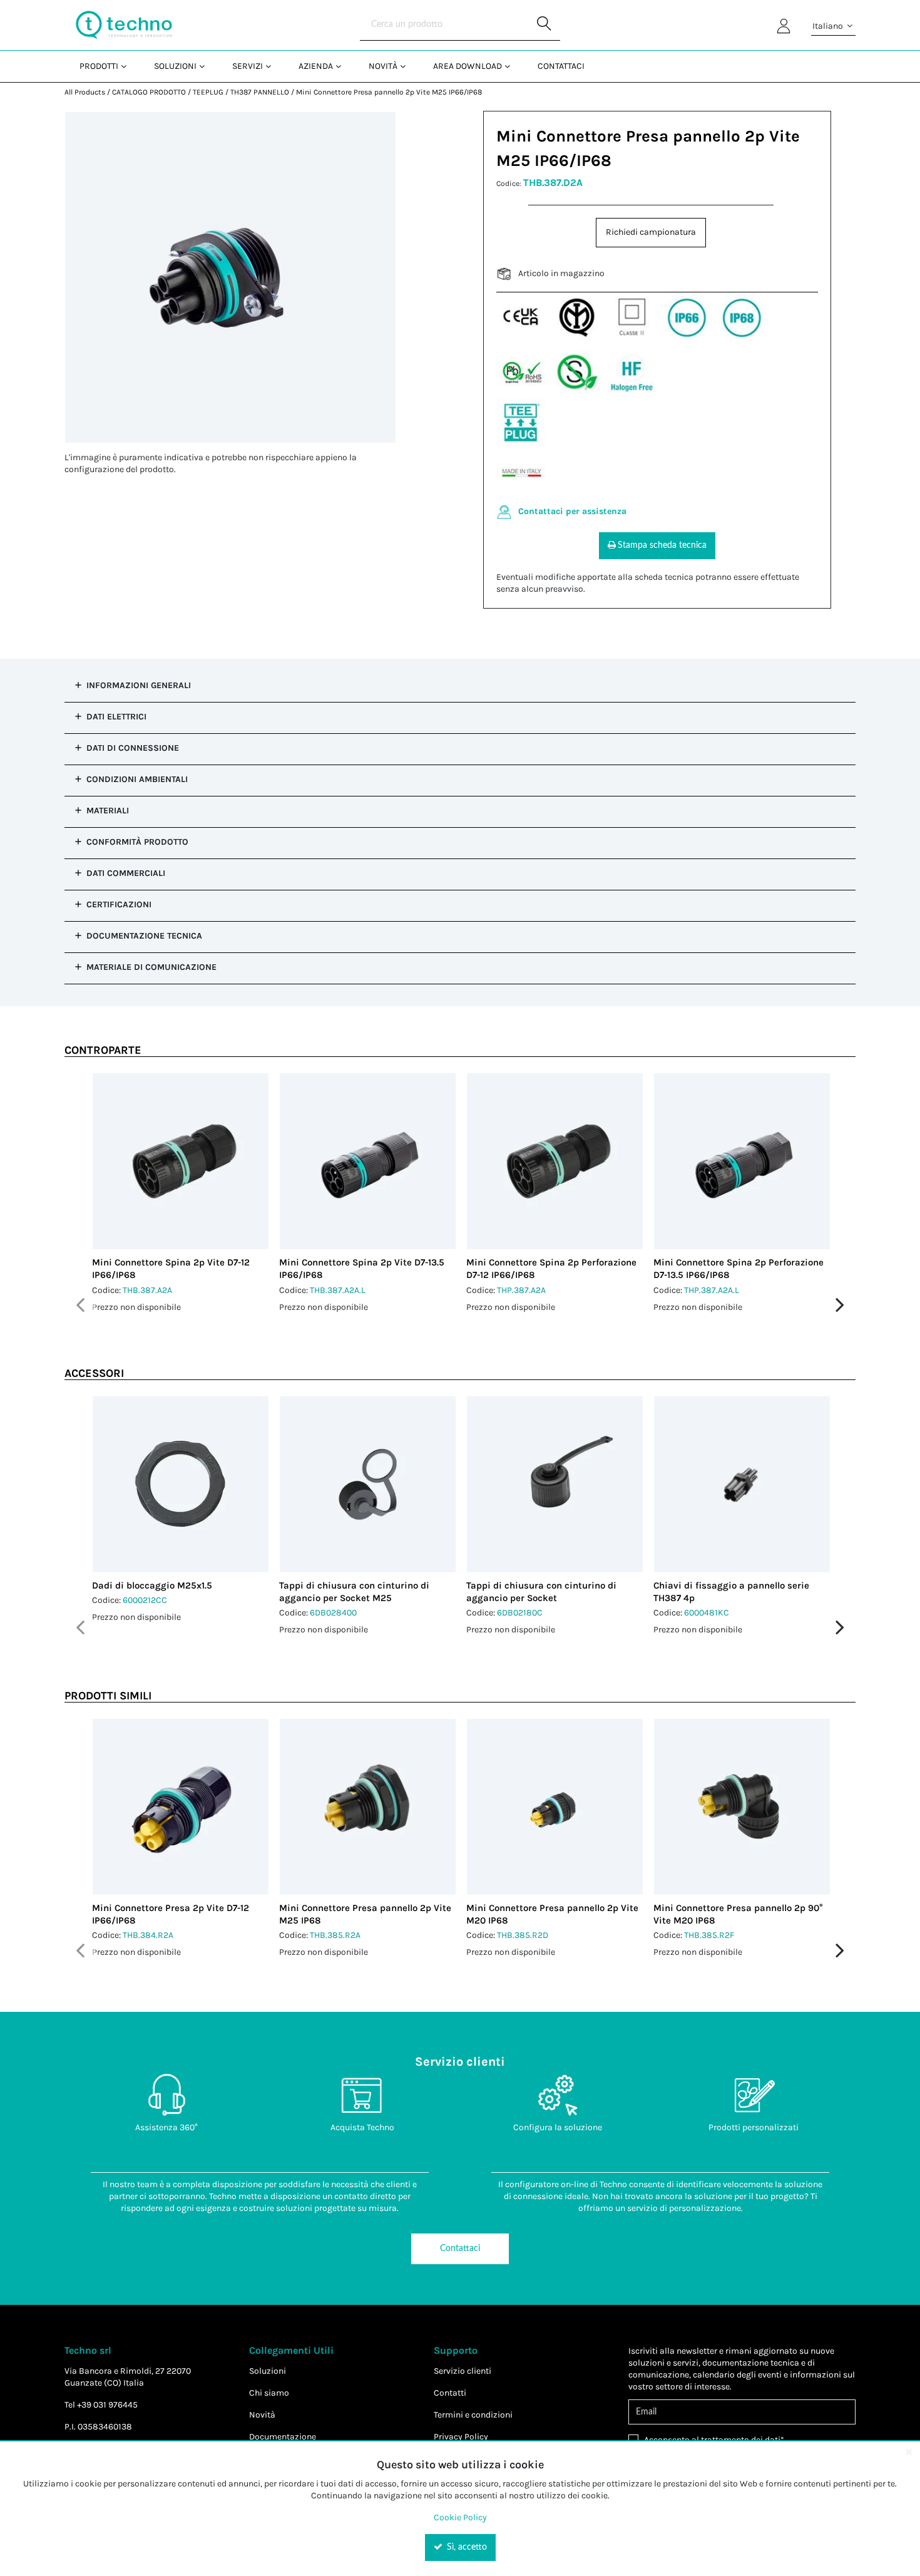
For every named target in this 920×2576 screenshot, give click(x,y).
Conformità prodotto (137, 842)
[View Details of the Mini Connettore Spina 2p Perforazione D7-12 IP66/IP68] (555, 1161)
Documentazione (283, 2437)
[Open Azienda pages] (343, 66)
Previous (80, 1305)
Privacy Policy (461, 2437)
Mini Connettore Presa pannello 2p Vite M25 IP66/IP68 (389, 92)
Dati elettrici (116, 717)
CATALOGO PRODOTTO (149, 92)
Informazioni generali (139, 685)
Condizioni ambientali (137, 779)
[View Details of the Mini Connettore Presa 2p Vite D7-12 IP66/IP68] (181, 1807)
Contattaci (460, 2249)
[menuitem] (102, 66)
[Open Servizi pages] (273, 66)
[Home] (124, 25)
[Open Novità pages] (408, 66)
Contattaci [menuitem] (561, 66)
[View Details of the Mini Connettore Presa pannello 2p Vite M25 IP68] (368, 1807)
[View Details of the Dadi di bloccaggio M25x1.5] (181, 1484)
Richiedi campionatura (651, 232)
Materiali (108, 811)
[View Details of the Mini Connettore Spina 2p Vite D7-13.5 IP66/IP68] (368, 1161)
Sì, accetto (466, 2547)
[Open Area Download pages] (512, 66)
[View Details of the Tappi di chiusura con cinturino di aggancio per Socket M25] (368, 1484)
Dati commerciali (126, 873)
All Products (85, 92)
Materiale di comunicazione (151, 967)
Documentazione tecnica (144, 936)
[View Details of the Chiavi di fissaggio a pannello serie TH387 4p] (742, 1484)
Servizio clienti (463, 2371)
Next (840, 1305)
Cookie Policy (460, 2517)
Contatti (450, 2393)
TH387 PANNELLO (260, 92)
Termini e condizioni (473, 2415)
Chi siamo (269, 2393)
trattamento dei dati (741, 2440)
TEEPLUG (208, 92)
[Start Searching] (544, 25)
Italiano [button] (829, 26)
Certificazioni (119, 904)
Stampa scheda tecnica (662, 545)
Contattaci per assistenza (572, 511)
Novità (262, 2415)
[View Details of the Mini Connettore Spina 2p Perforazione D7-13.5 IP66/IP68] (742, 1161)
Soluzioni (268, 2371)
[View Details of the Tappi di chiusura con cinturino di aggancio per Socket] (555, 1484)
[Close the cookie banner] (909, 2451)
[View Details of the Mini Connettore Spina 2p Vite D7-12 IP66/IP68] (181, 1161)
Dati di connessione (133, 748)
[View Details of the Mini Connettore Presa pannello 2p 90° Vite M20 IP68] (742, 1807)
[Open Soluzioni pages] (207, 66)
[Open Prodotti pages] (129, 66)
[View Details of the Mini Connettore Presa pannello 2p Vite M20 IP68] (555, 1807)
